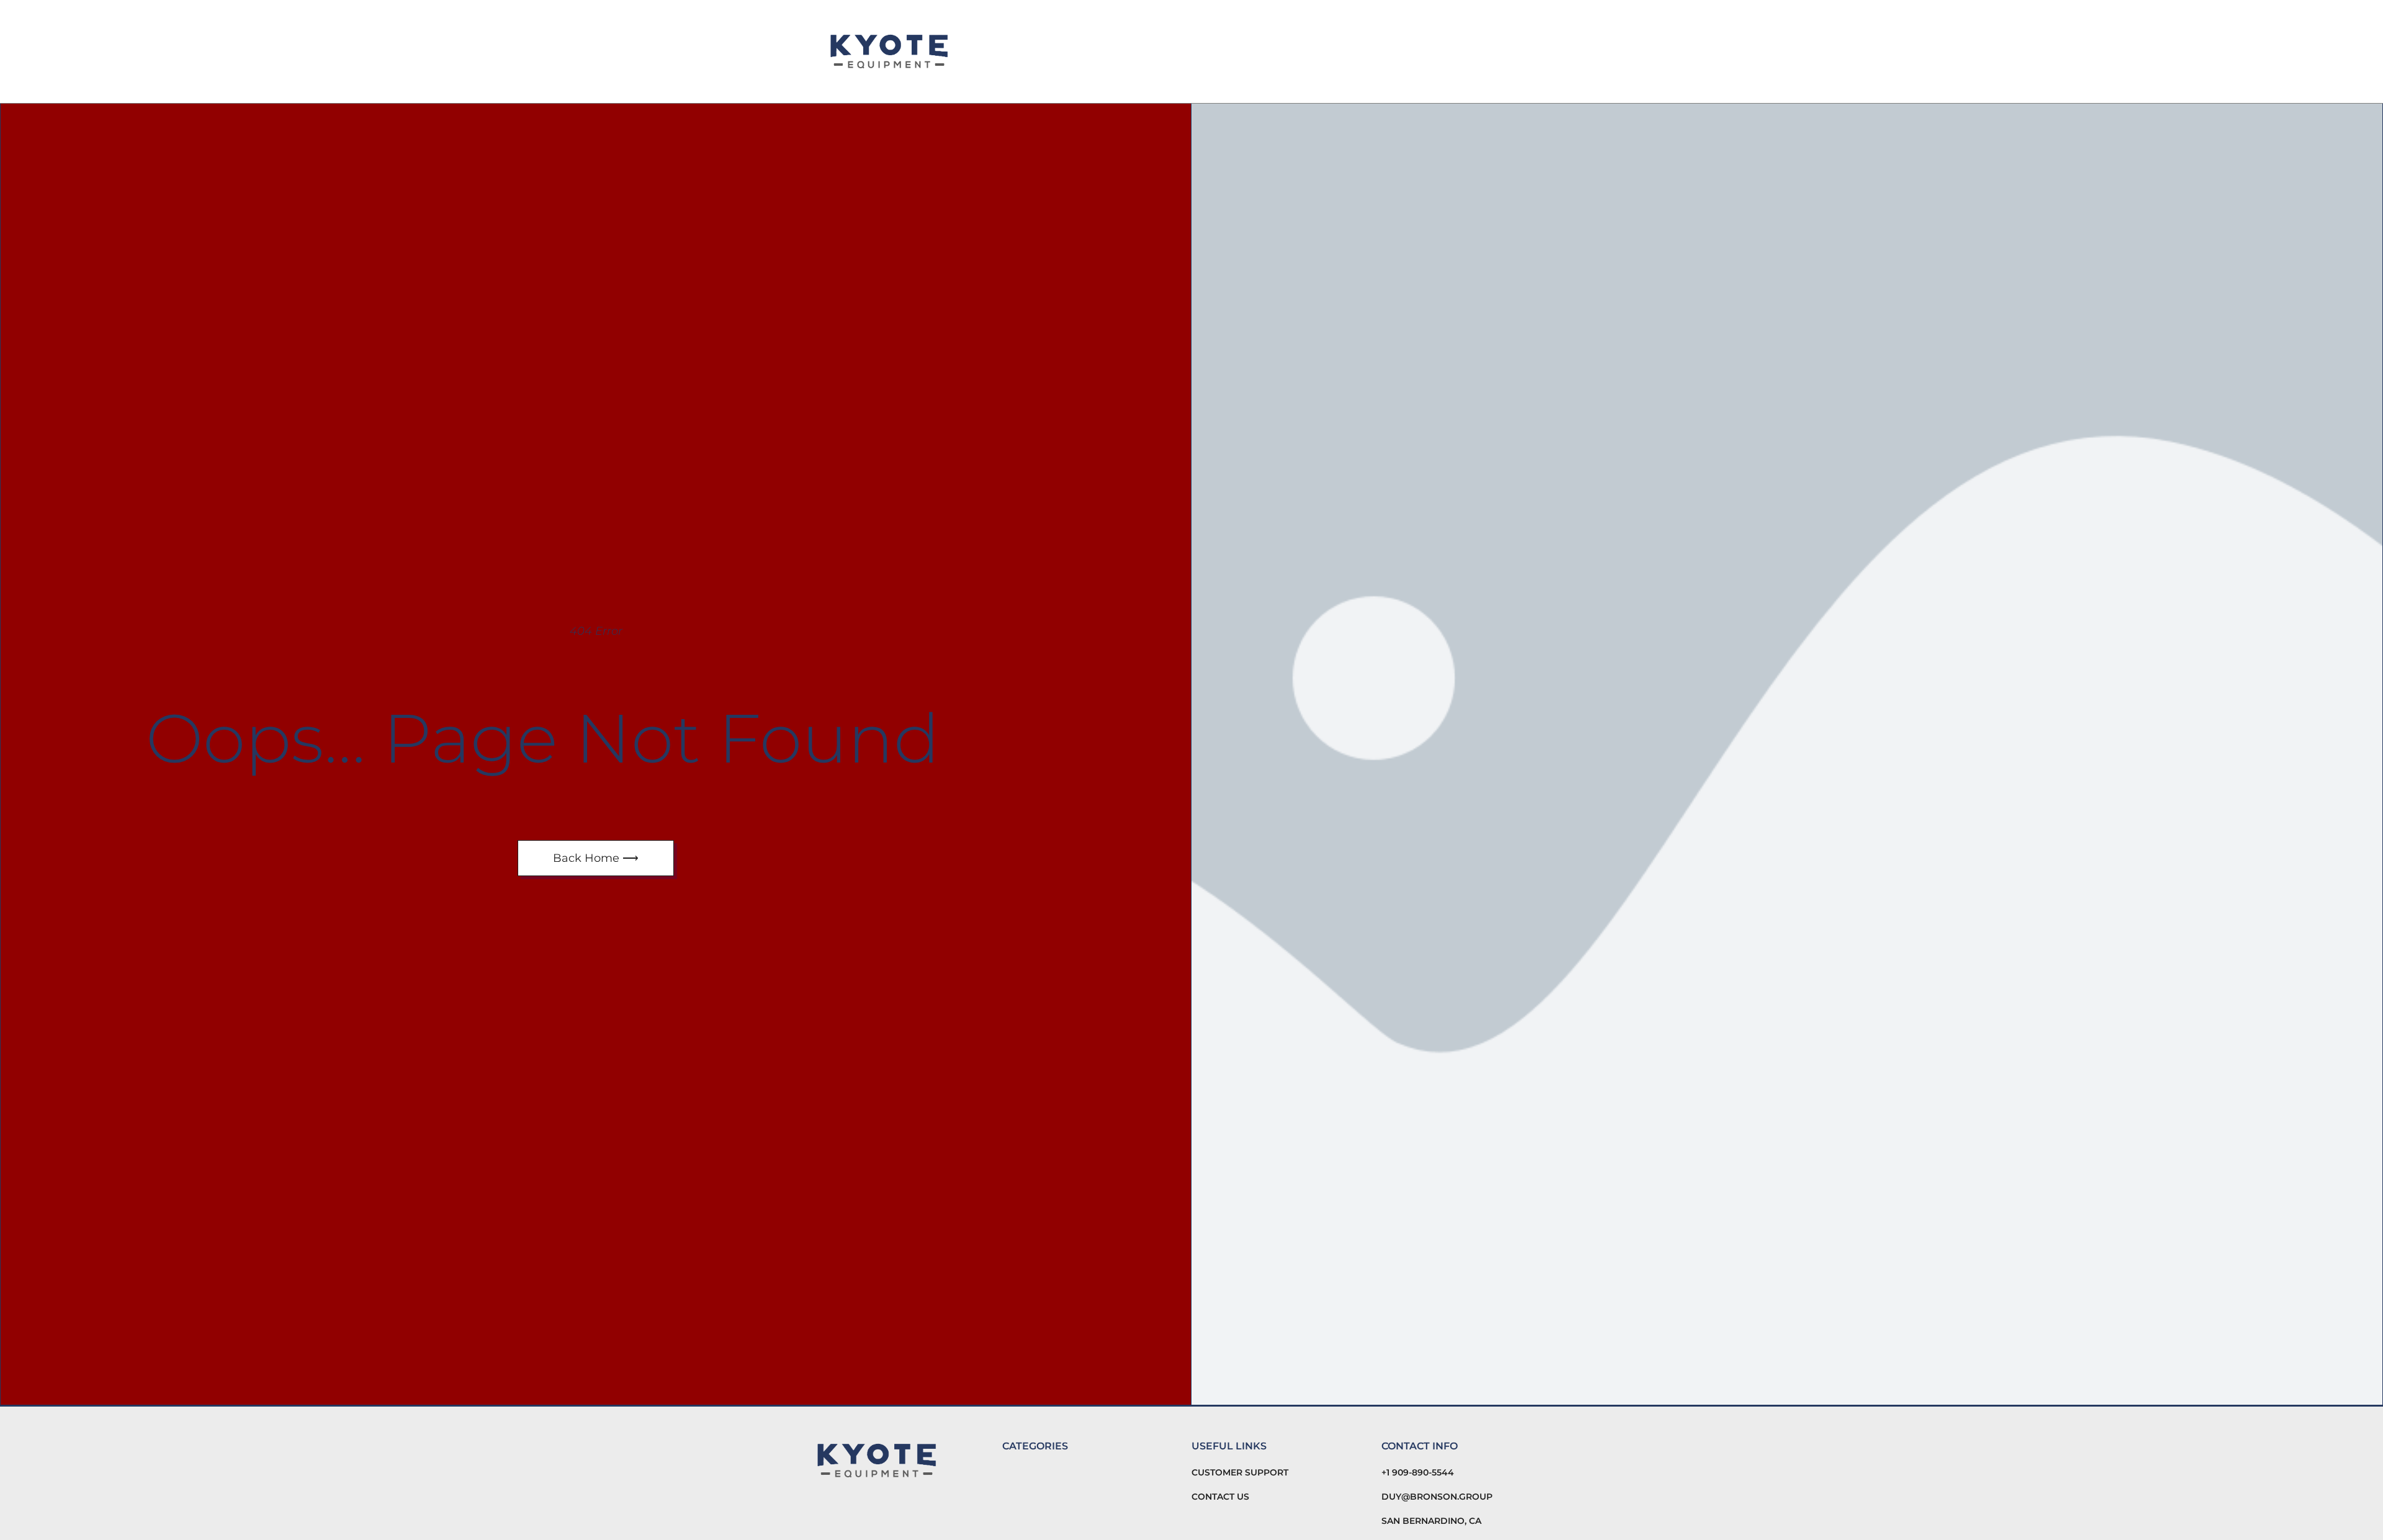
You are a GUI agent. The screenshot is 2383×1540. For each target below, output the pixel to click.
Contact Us (1220, 1497)
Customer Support (1240, 1472)
